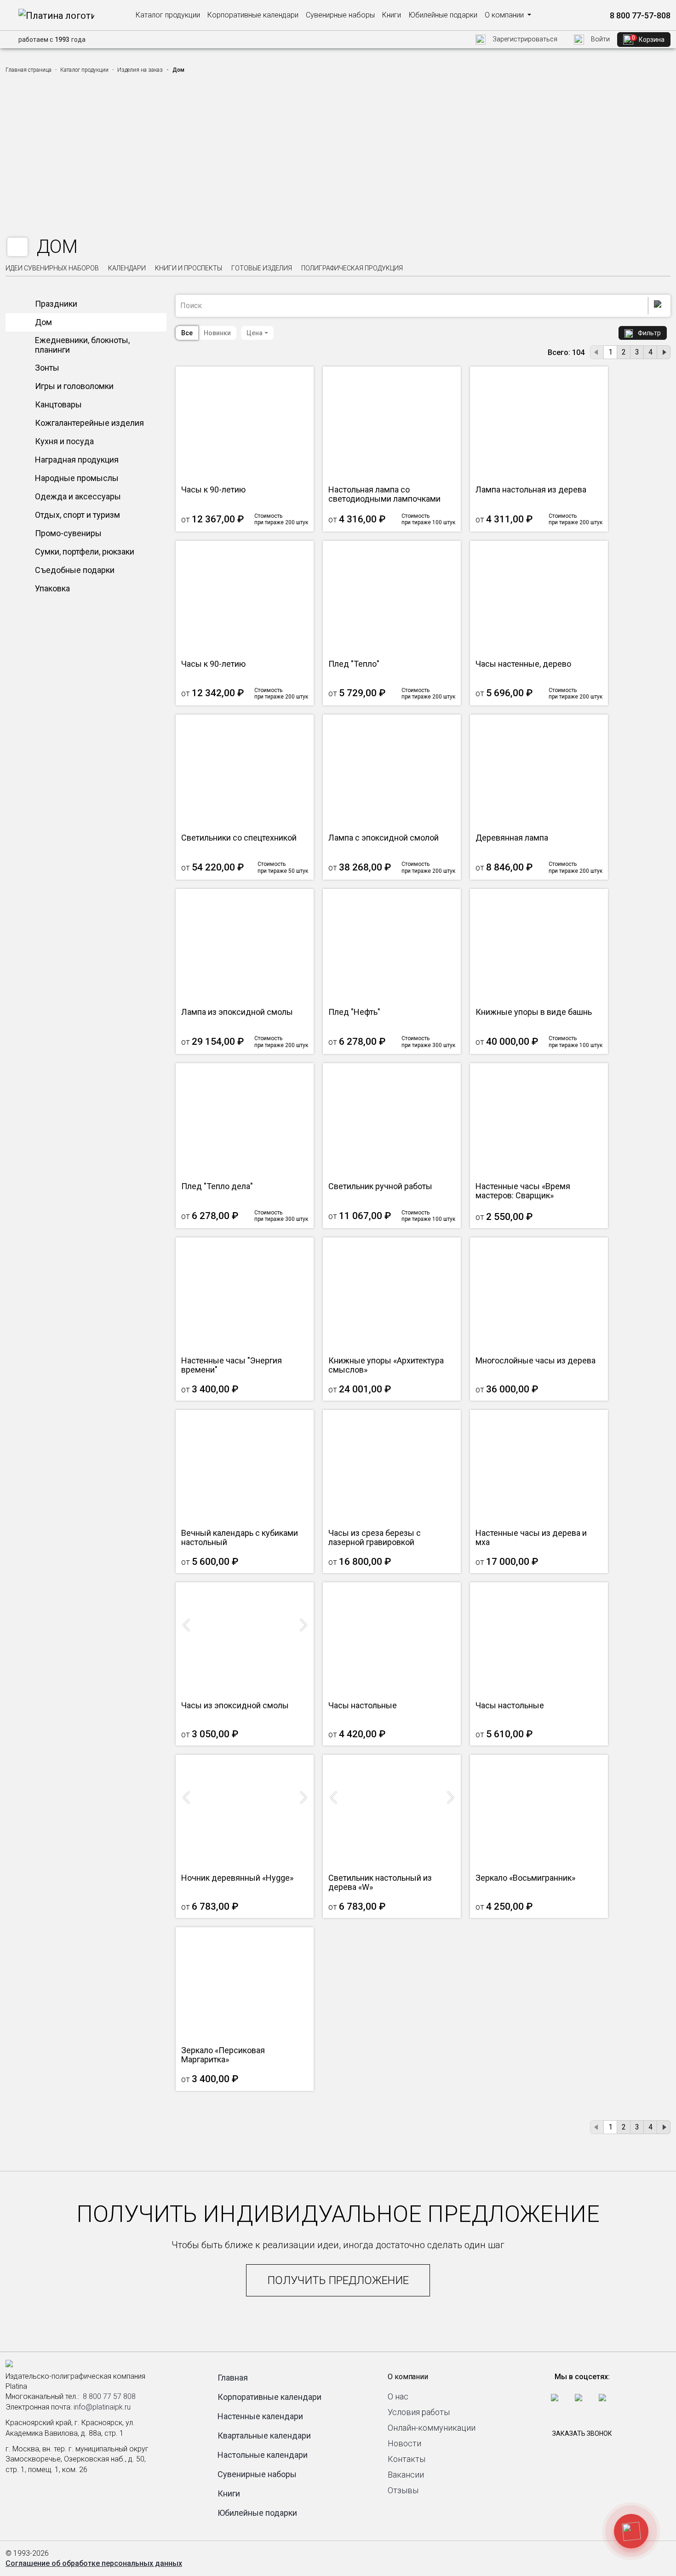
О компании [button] (505, 15)
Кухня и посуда (64, 441)
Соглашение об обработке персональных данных (94, 2563)
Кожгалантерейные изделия (89, 423)
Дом (43, 322)
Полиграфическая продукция (352, 268)
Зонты (47, 368)
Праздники (56, 304)
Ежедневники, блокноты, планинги (82, 345)
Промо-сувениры (68, 533)
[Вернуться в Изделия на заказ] (17, 247)
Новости (404, 2443)
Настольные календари (263, 2455)
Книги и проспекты (189, 268)
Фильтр (649, 333)
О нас (398, 2396)
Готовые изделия (262, 268)
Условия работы (419, 2412)
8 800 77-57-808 (639, 15)
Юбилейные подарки (443, 15)
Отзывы (403, 2490)
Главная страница (29, 70)
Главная (233, 2378)
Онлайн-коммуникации (432, 2428)
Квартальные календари (264, 2436)
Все (187, 333)
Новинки (217, 333)
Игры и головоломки (74, 386)
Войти (600, 39)
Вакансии (406, 2475)
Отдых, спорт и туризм (77, 515)
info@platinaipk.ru (102, 2407)
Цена (255, 333)
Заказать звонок (582, 2433)
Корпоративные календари (253, 15)
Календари (127, 268)
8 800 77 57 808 (109, 2396)
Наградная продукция (77, 460)
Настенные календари (260, 2416)
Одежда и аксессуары (78, 496)
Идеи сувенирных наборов (52, 268)
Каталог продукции (168, 15)
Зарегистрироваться (524, 39)
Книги (392, 15)
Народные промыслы (77, 478)
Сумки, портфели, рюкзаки (85, 552)
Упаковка (52, 588)
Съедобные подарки (75, 570)
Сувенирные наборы (340, 15)
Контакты (407, 2459)
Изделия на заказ (140, 70)
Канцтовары (58, 404)
